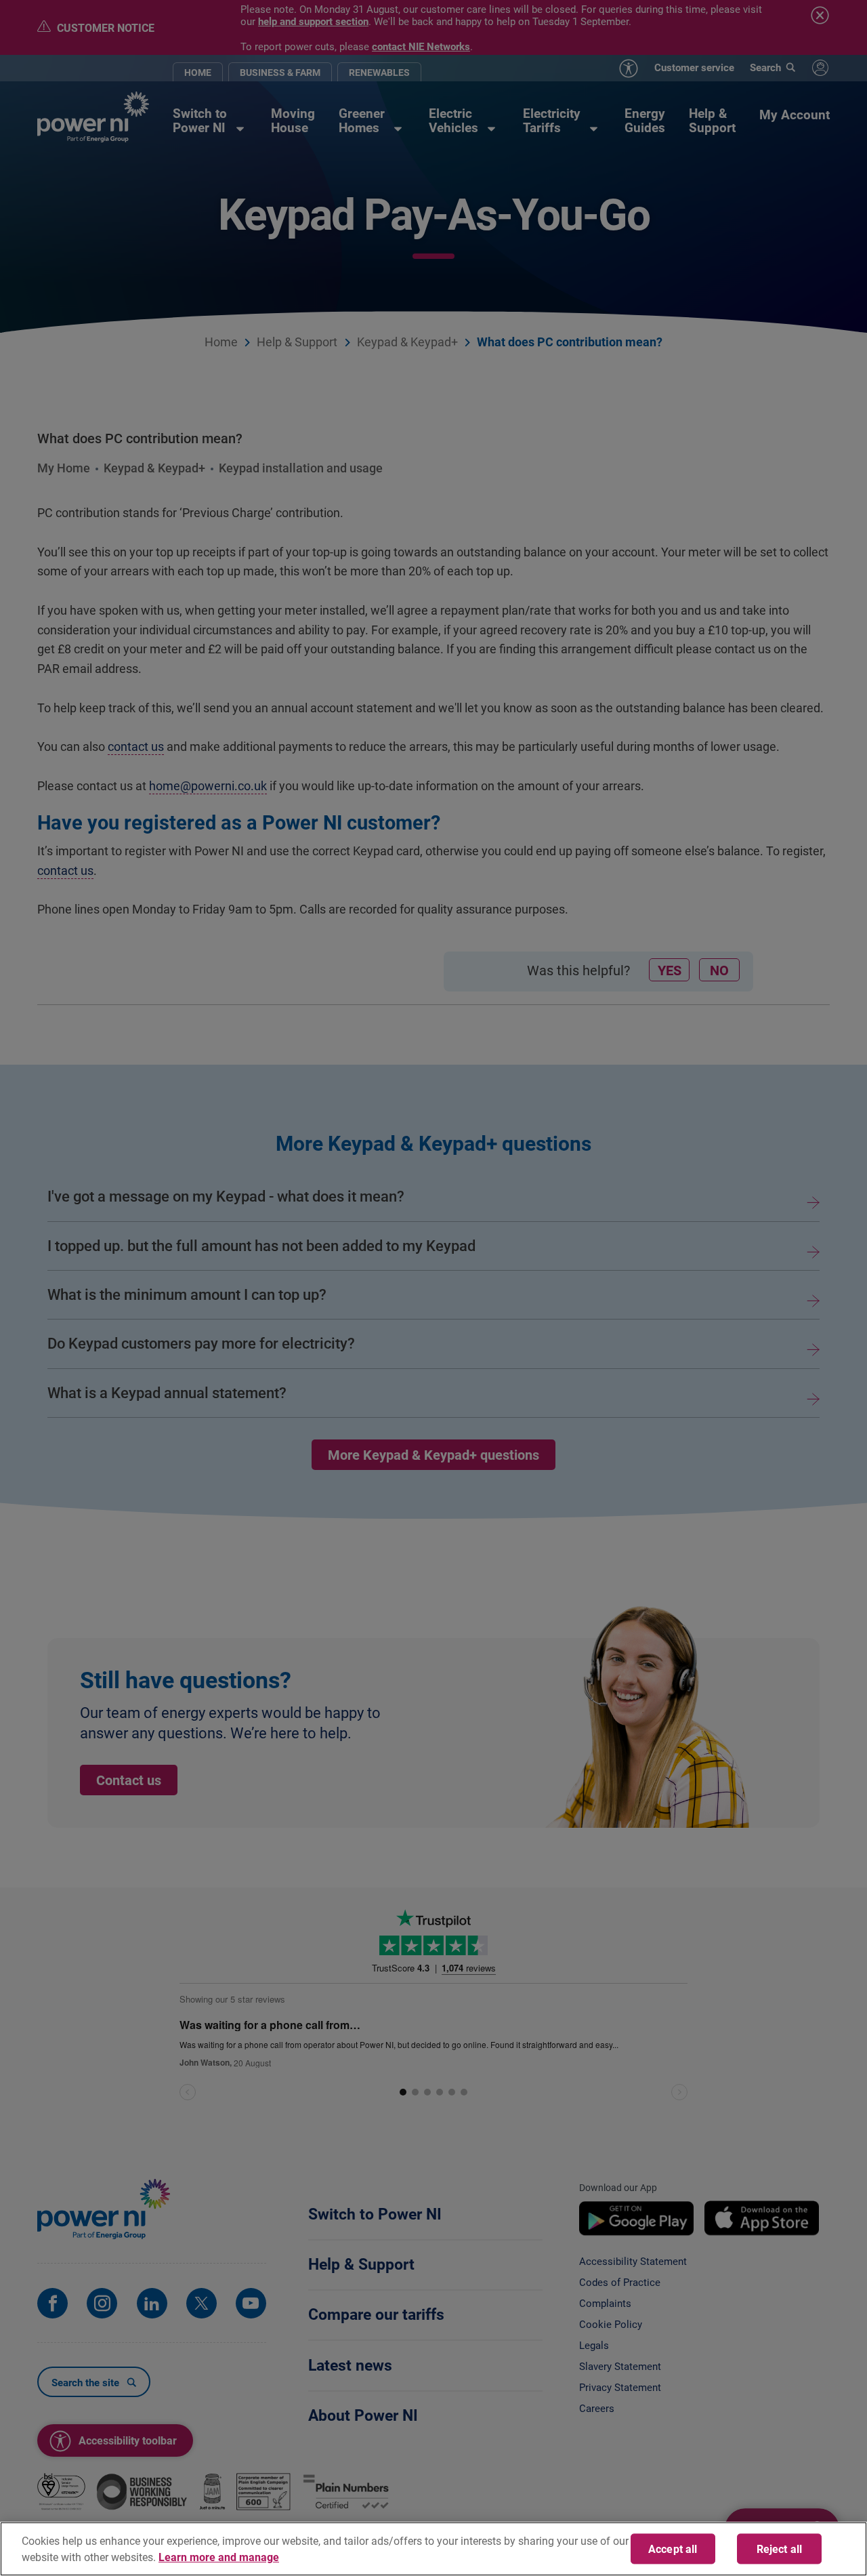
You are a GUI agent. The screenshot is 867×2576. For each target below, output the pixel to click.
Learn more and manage (219, 2557)
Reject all (780, 2549)
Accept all (673, 2549)
